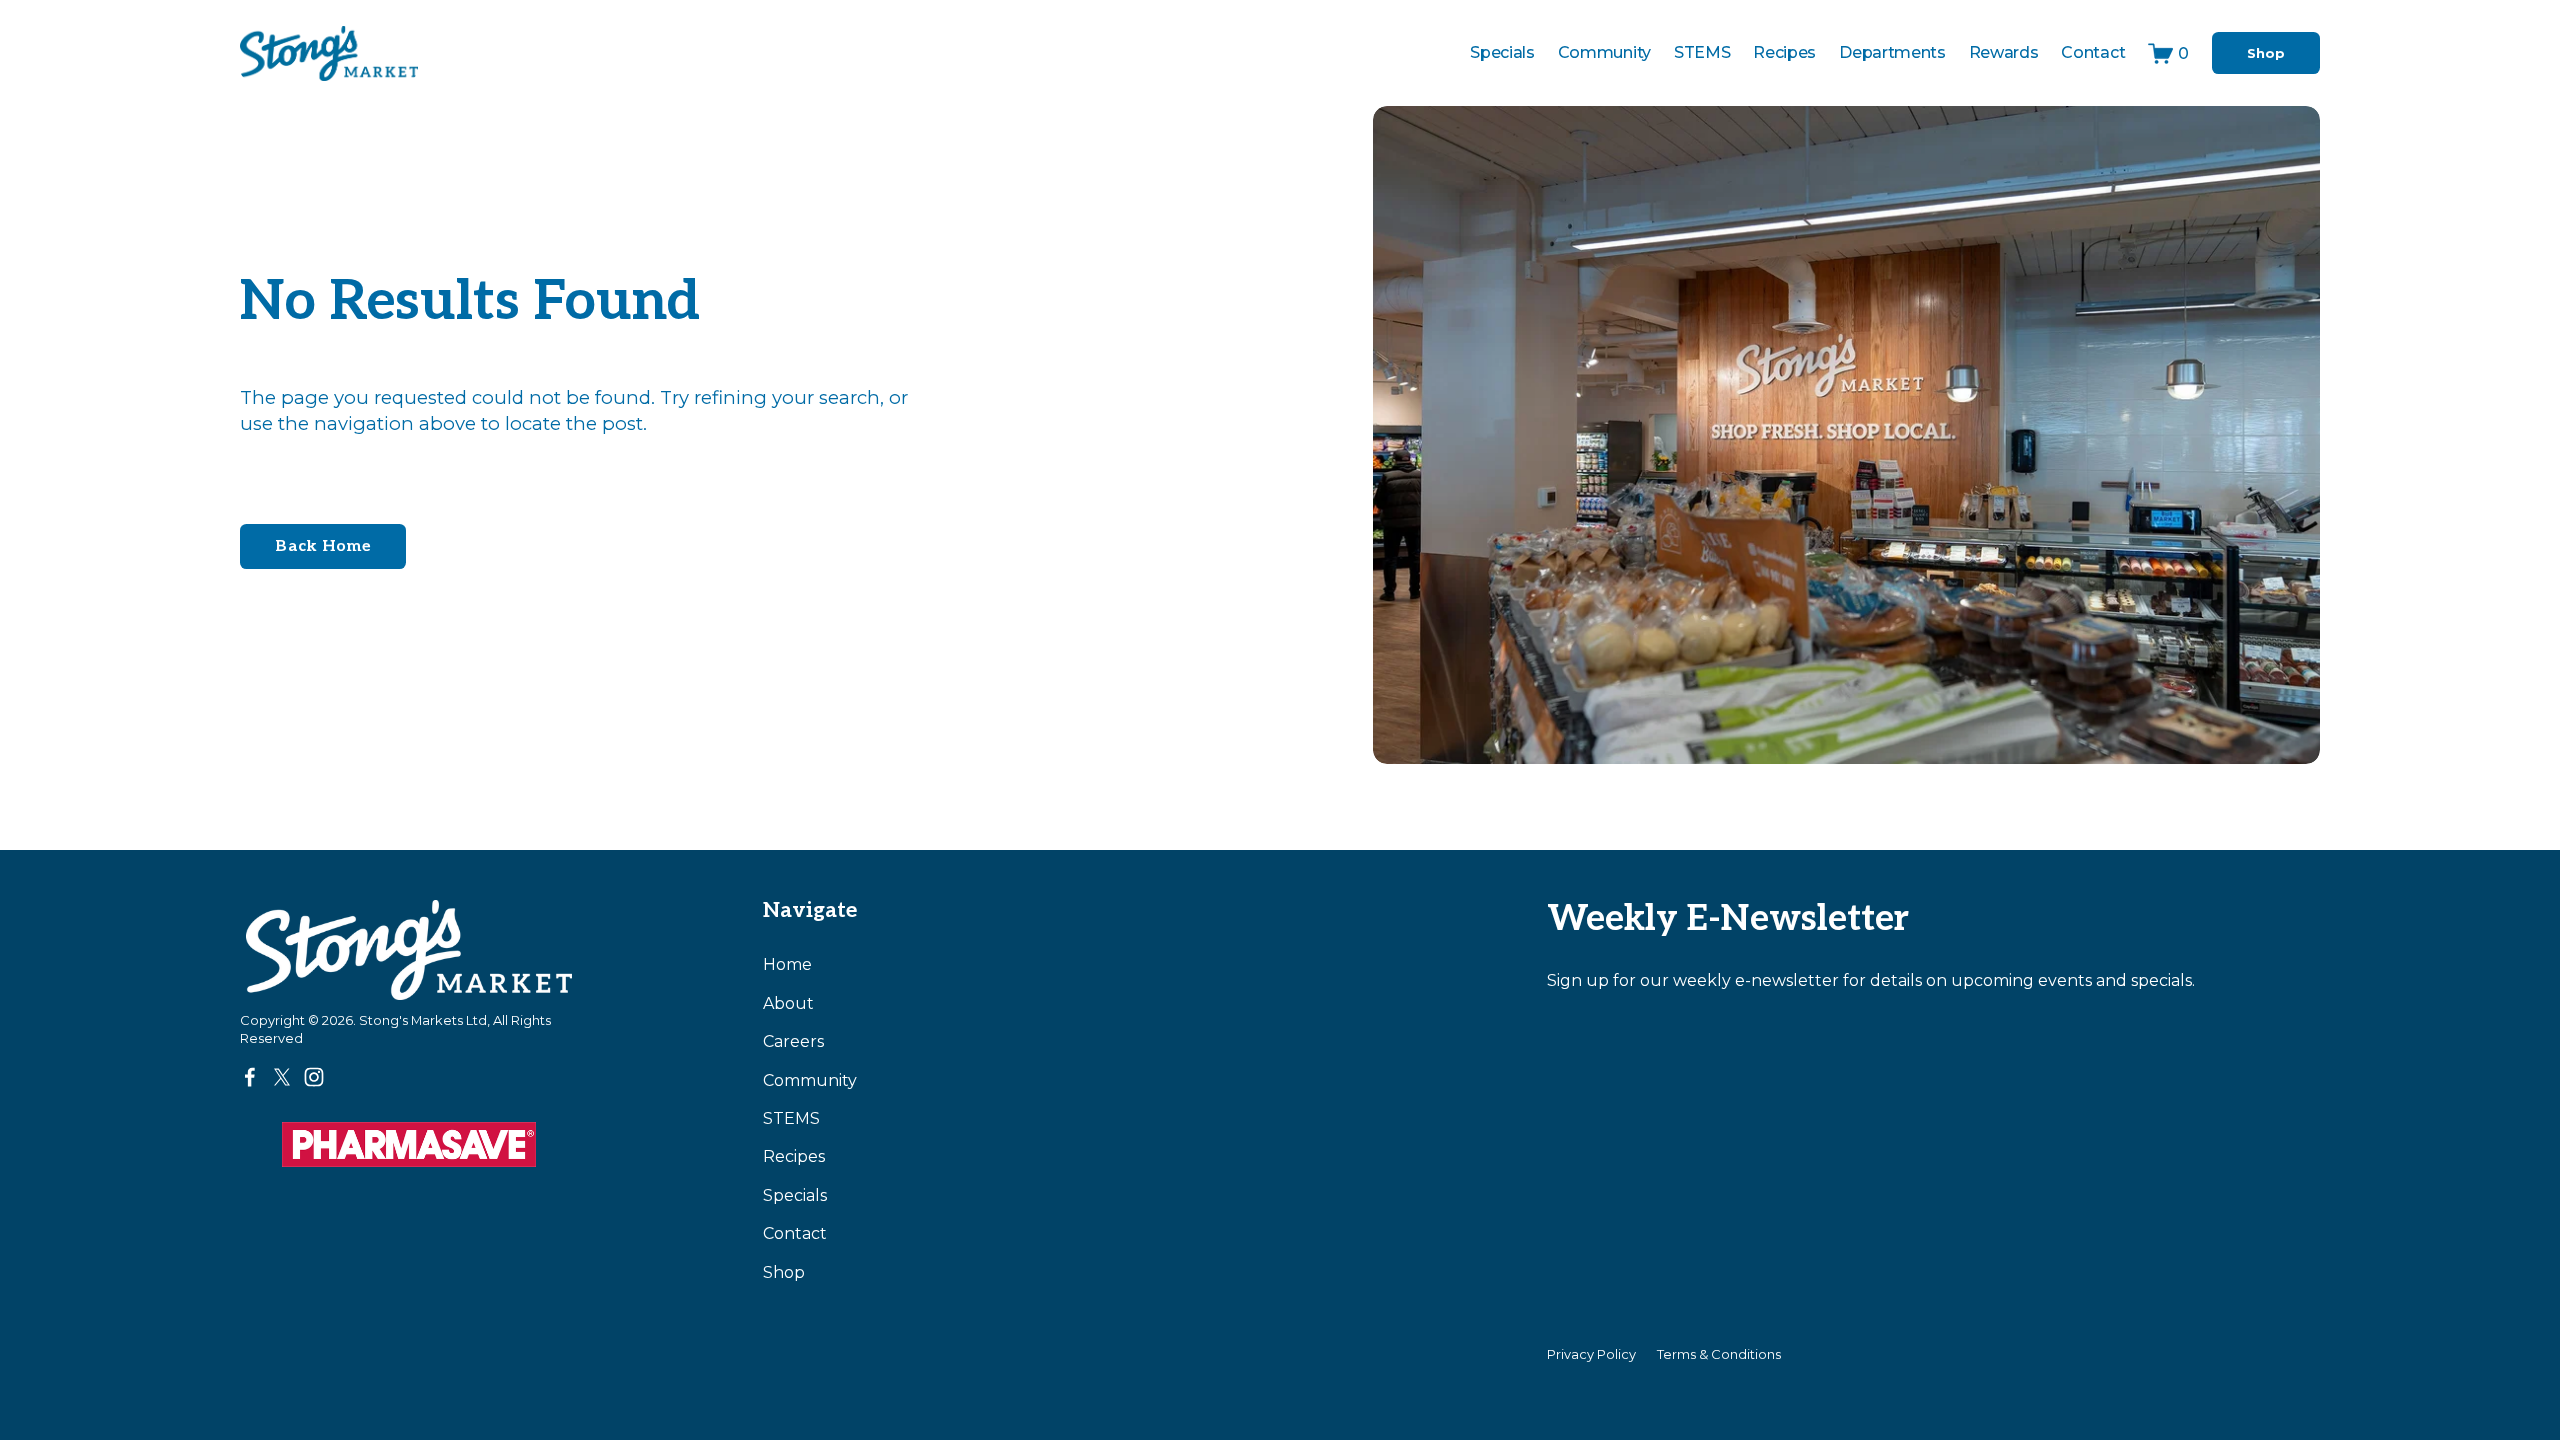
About (788, 1003)
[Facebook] (250, 1077)
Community (1604, 52)
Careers (793, 1041)
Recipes (1784, 52)
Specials (1502, 52)
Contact (2093, 52)
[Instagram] (314, 1077)
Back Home (323, 546)
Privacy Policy (1591, 1354)
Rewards (2004, 52)
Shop (2266, 53)
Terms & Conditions (1719, 1354)
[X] (282, 1077)
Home (787, 964)
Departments (1892, 52)
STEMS (791, 1118)
